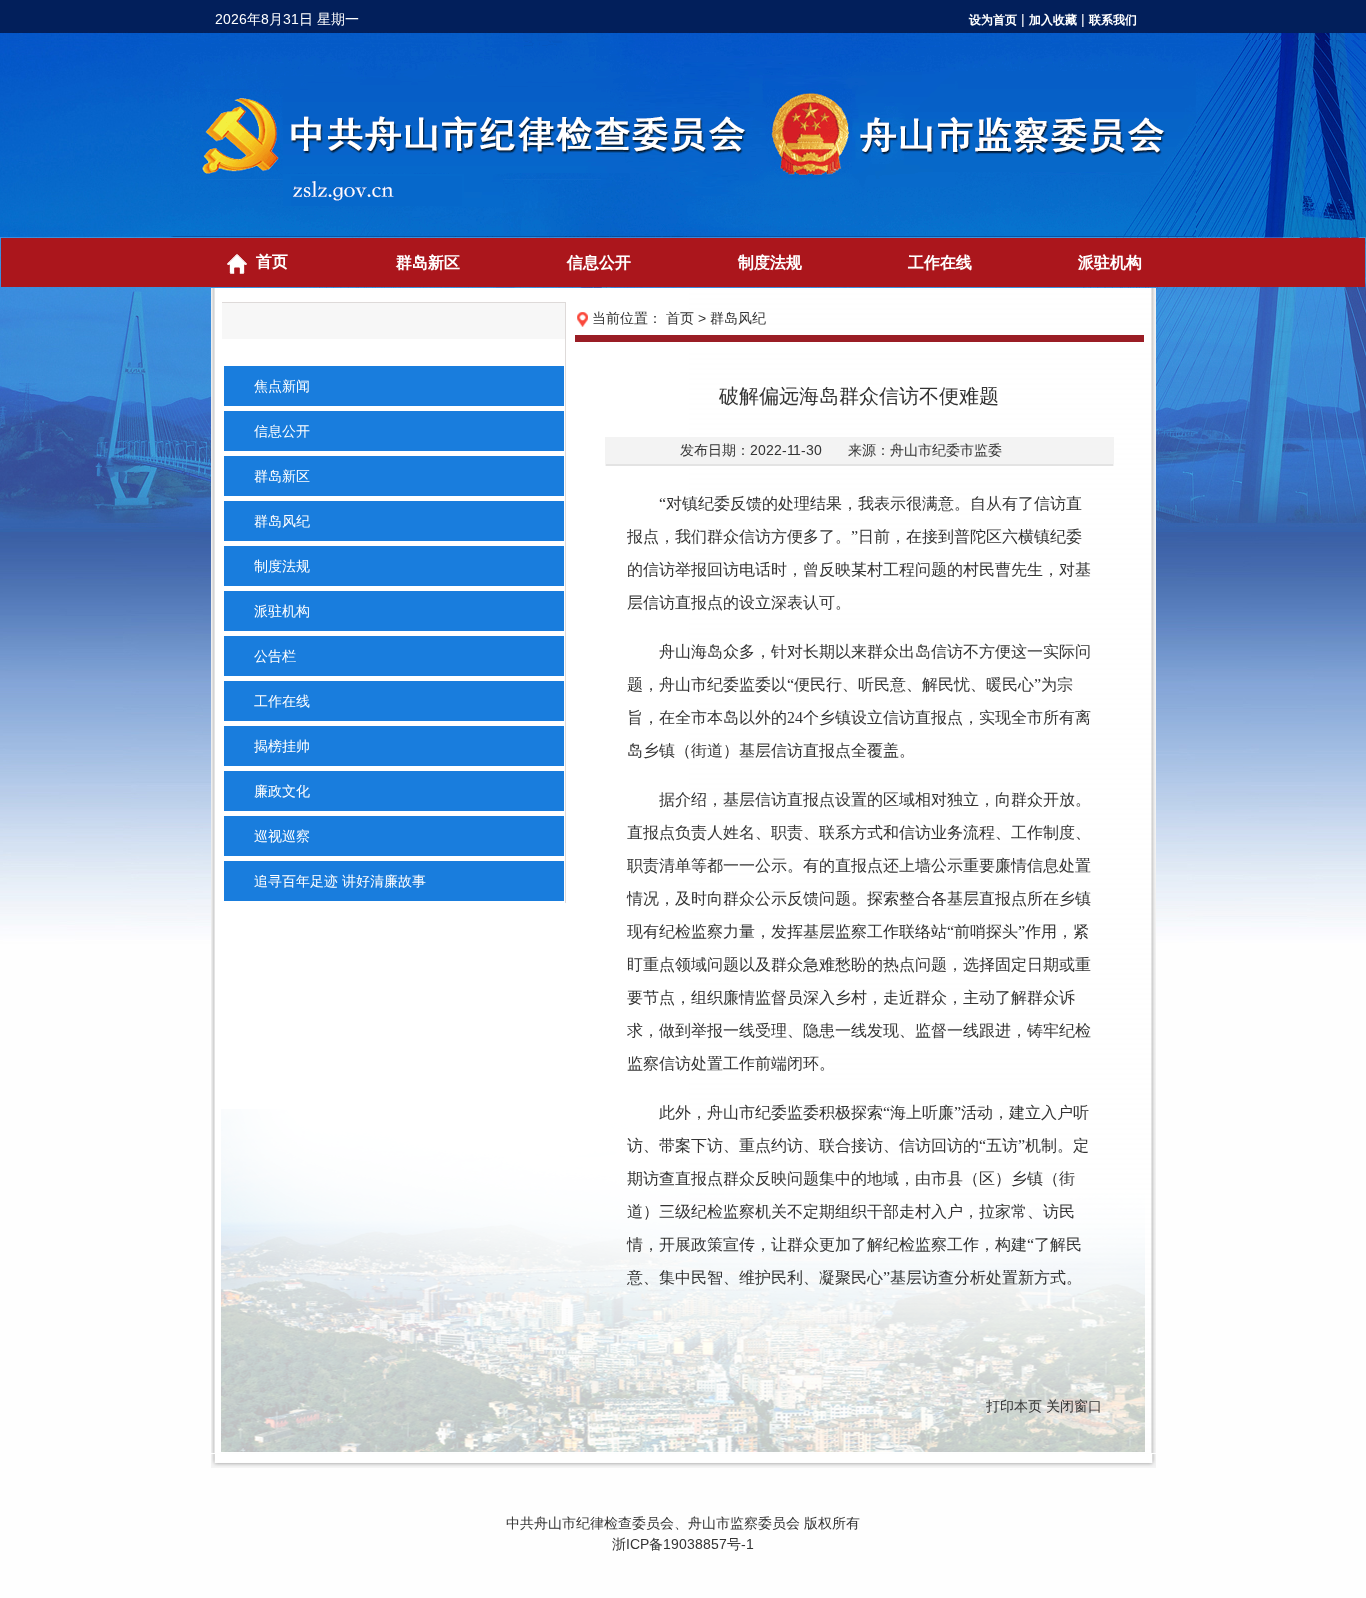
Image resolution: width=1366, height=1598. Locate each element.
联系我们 (1113, 20)
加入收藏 (1053, 20)
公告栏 (275, 656)
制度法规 (770, 262)
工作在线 (940, 262)
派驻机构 (1110, 262)
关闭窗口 (1074, 1406)
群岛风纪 (282, 521)
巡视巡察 (282, 836)
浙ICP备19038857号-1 (683, 1544)
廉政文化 (282, 791)
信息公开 (599, 262)
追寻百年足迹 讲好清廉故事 (340, 881)
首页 (272, 261)
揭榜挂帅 (282, 746)
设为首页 (993, 20)
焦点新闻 (282, 386)
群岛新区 (428, 262)
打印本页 (1014, 1406)
